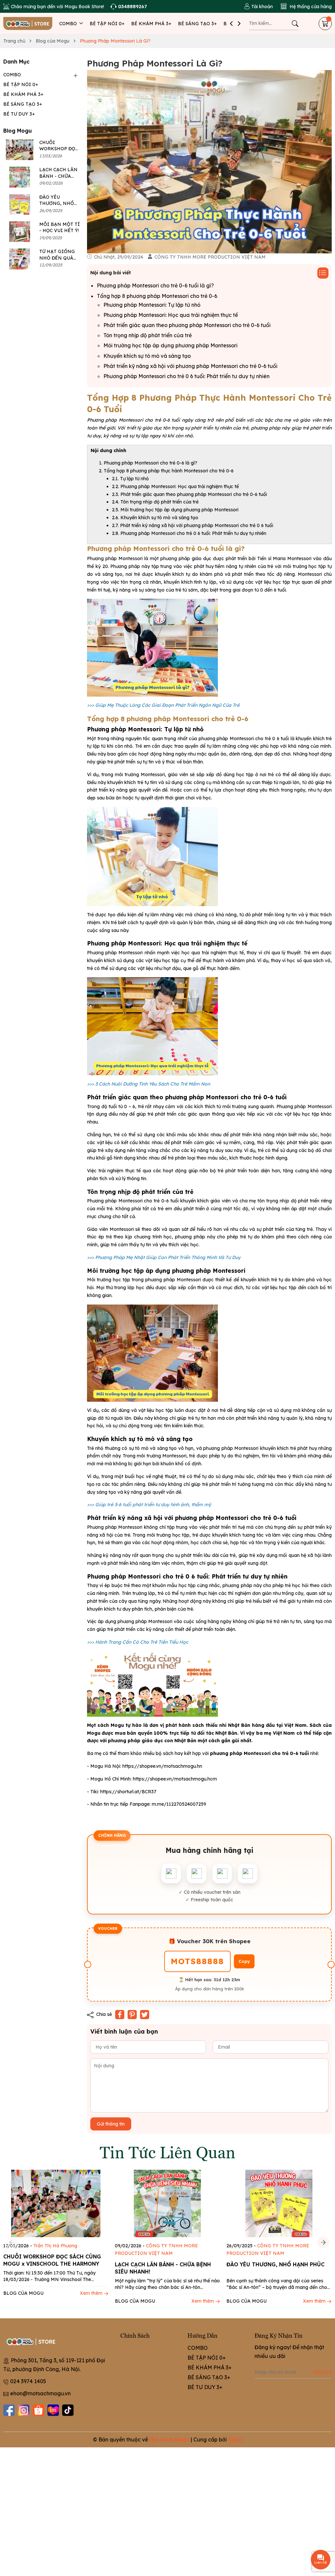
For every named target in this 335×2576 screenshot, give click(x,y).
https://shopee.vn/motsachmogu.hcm (175, 1779)
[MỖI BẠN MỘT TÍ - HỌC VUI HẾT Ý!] (20, 232)
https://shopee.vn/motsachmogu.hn (162, 1766)
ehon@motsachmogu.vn (40, 2393)
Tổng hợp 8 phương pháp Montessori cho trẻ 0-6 (157, 296)
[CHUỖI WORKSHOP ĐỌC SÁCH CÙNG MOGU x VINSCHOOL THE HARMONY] (20, 150)
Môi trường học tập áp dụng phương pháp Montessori (170, 345)
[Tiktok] (68, 2410)
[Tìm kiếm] (295, 24)
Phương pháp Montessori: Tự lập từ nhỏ (152, 305)
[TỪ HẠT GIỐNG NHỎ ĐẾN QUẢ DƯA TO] (20, 259)
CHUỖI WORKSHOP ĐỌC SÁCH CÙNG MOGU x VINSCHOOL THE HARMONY (52, 2260)
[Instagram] (24, 2410)
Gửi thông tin (111, 2124)
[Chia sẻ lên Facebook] (120, 2015)
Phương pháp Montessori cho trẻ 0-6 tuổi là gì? (155, 285)
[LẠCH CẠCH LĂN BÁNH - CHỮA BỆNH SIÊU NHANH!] (20, 177)
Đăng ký (323, 2372)
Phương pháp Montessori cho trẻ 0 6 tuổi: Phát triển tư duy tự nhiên (186, 376)
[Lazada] (53, 2410)
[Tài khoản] (258, 7)
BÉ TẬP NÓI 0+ (107, 24)
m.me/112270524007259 (179, 1804)
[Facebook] (9, 2410)
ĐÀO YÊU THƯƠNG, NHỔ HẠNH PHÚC (57, 203)
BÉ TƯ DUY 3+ (19, 114)
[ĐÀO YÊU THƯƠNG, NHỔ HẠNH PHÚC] (20, 204)
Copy (244, 1961)
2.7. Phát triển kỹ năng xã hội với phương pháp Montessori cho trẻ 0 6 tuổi (193, 525)
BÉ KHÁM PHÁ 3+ (151, 24)
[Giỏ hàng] (325, 24)
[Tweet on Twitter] (145, 2015)
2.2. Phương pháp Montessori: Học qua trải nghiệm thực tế (175, 486)
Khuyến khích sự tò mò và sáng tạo (147, 356)
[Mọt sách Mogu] (28, 23)
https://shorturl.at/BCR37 (128, 1792)
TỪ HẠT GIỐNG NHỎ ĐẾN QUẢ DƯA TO (57, 258)
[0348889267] (129, 7)
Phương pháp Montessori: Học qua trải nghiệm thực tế (171, 315)
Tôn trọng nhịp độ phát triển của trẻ (148, 335)
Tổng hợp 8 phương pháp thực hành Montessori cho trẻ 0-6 (169, 471)
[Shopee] (38, 2410)
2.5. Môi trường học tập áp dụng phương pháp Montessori (175, 510)
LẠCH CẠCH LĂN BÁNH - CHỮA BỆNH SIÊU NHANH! (163, 2268)
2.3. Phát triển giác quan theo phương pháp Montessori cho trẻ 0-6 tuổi (189, 494)
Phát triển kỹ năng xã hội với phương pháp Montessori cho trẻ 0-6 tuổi (190, 366)
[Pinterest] (132, 2015)
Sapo (235, 2439)
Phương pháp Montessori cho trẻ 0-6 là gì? (150, 463)
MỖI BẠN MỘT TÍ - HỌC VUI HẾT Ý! (60, 228)
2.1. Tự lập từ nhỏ (130, 479)
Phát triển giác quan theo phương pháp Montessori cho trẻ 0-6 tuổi (187, 325)
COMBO (69, 24)
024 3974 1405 (28, 2381)
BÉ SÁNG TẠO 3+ (197, 24)
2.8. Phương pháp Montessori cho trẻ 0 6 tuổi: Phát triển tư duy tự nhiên (189, 533)
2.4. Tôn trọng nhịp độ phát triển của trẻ (155, 502)
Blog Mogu (18, 131)
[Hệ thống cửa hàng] (306, 7)
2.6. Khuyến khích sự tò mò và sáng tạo (155, 518)
